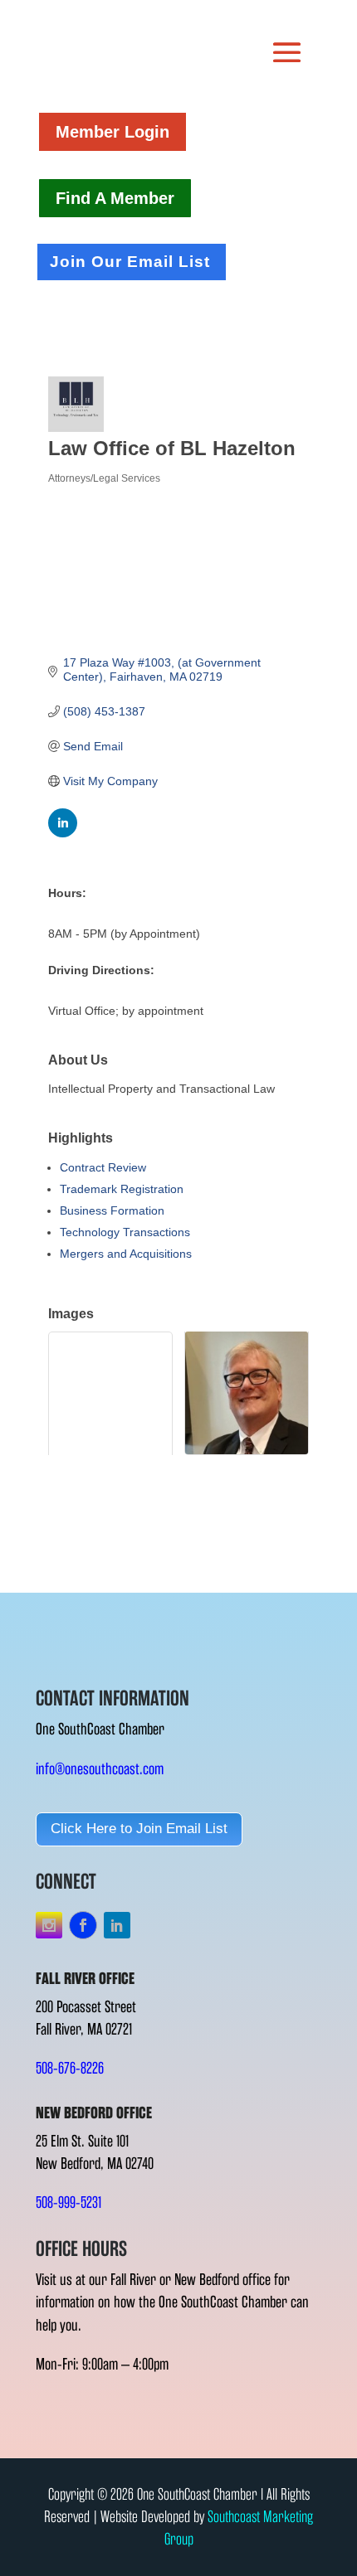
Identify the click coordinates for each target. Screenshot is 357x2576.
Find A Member (115, 198)
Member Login (112, 132)
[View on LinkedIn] (63, 833)
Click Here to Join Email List (139, 1829)
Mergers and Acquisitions (126, 1254)
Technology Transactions (125, 1232)
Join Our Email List (130, 262)
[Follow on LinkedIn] (117, 1925)
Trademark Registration (122, 1189)
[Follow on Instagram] (49, 1925)
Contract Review (103, 1167)
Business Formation (112, 1210)
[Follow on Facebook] (83, 1925)
